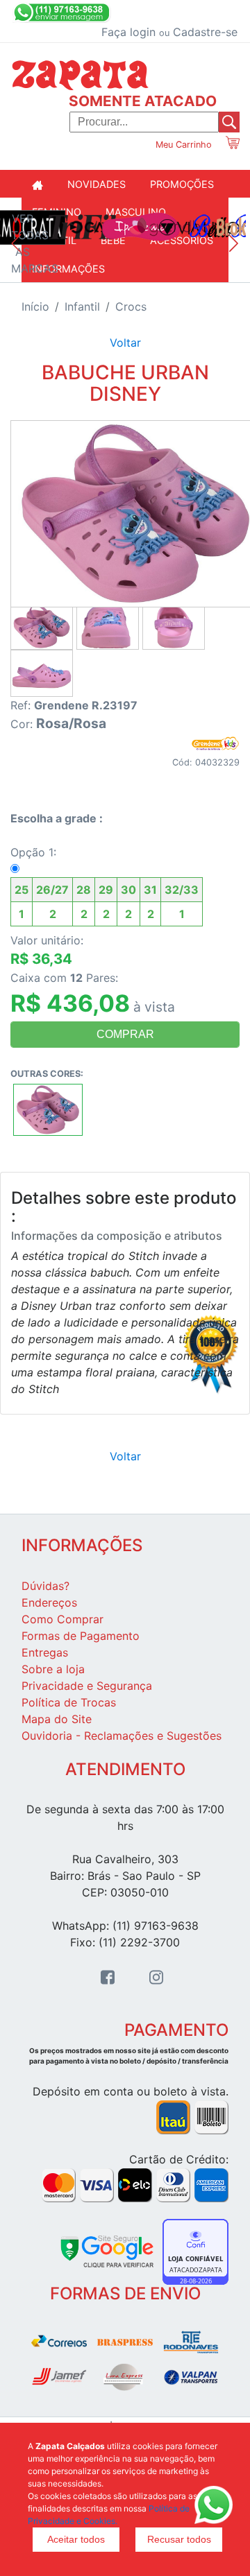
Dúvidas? (45, 1586)
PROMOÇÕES (182, 184)
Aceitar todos (76, 2539)
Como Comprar (62, 1619)
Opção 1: (105, 883)
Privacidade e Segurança (87, 1686)
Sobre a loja (53, 1669)
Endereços (49, 1602)
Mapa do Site (57, 1719)
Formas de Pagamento (81, 1636)
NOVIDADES (97, 184)
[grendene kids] (215, 742)
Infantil (82, 306)
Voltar (125, 343)
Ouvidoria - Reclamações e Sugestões (122, 1736)
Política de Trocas (69, 1702)
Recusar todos (179, 2539)
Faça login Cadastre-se (169, 32)
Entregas (45, 1652)
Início (35, 306)
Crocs (131, 306)
